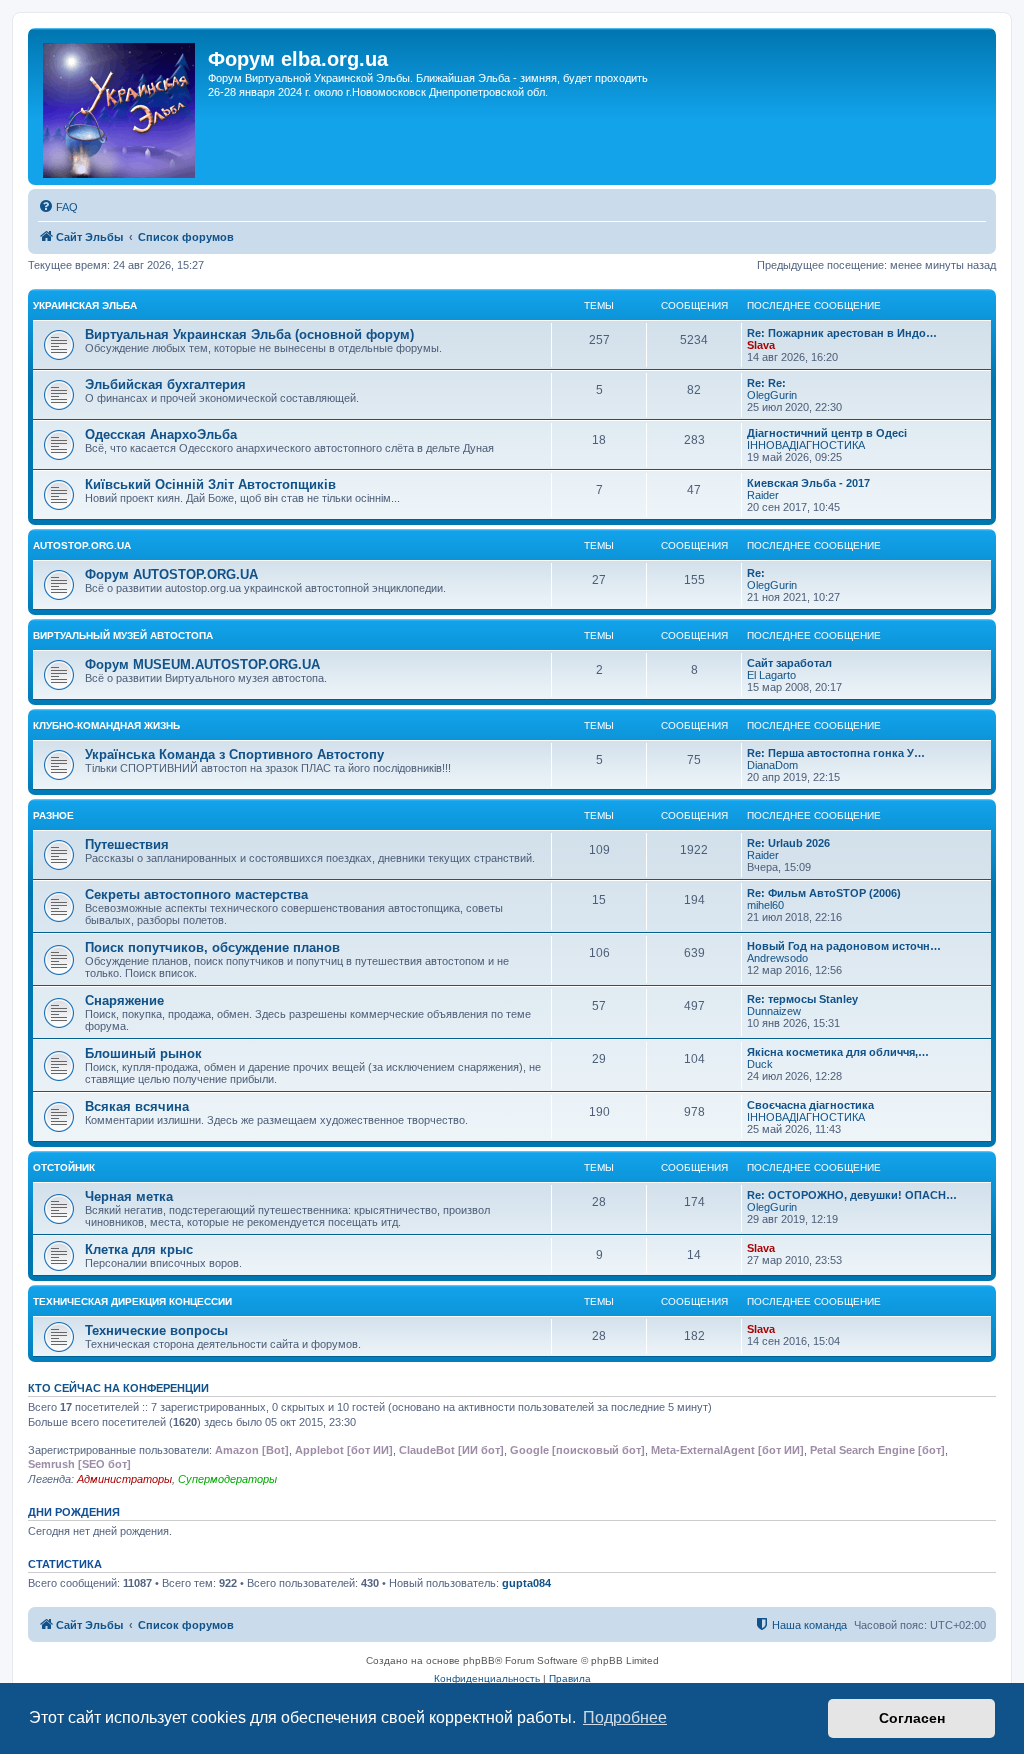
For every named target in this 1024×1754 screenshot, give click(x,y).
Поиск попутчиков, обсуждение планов (212, 947)
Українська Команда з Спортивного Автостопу (234, 754)
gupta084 (526, 1583)
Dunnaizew (774, 1011)
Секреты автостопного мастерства (196, 894)
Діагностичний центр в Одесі (827, 433)
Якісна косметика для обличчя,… (838, 1052)
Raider (763, 495)
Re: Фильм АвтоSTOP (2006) (824, 893)
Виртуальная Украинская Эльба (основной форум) (249, 334)
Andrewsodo (777, 958)
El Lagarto (771, 675)
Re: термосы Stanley (802, 999)
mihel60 (765, 905)
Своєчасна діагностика (810, 1105)
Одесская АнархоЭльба (161, 434)
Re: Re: (766, 383)
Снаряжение (124, 1000)
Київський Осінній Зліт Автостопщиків (210, 484)
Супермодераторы (227, 1479)
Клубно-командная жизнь (106, 725)
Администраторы (124, 1479)
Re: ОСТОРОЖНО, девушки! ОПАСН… (852, 1195)
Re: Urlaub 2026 (788, 843)
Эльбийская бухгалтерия (165, 384)
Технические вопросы (156, 1330)
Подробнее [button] (625, 1717)
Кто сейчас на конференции (118, 1388)
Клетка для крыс (139, 1249)
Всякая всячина (137, 1106)
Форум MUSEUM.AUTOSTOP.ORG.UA (202, 664)
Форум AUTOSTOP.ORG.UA (171, 574)
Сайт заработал (789, 663)
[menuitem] (58, 207)
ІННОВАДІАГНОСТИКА (806, 445)
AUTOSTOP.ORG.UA (82, 545)
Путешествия (127, 844)
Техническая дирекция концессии (132, 1301)
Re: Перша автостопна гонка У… (836, 753)
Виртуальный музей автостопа (123, 635)
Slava (761, 345)
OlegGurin (772, 395)
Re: (756, 573)
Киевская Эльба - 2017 (808, 483)
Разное (53, 815)
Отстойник (64, 1167)
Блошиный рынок (143, 1053)
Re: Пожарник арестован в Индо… (842, 333)
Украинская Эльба (85, 305)
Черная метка (129, 1196)
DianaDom (772, 765)
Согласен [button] (912, 1718)
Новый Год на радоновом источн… (844, 946)
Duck (760, 1064)
